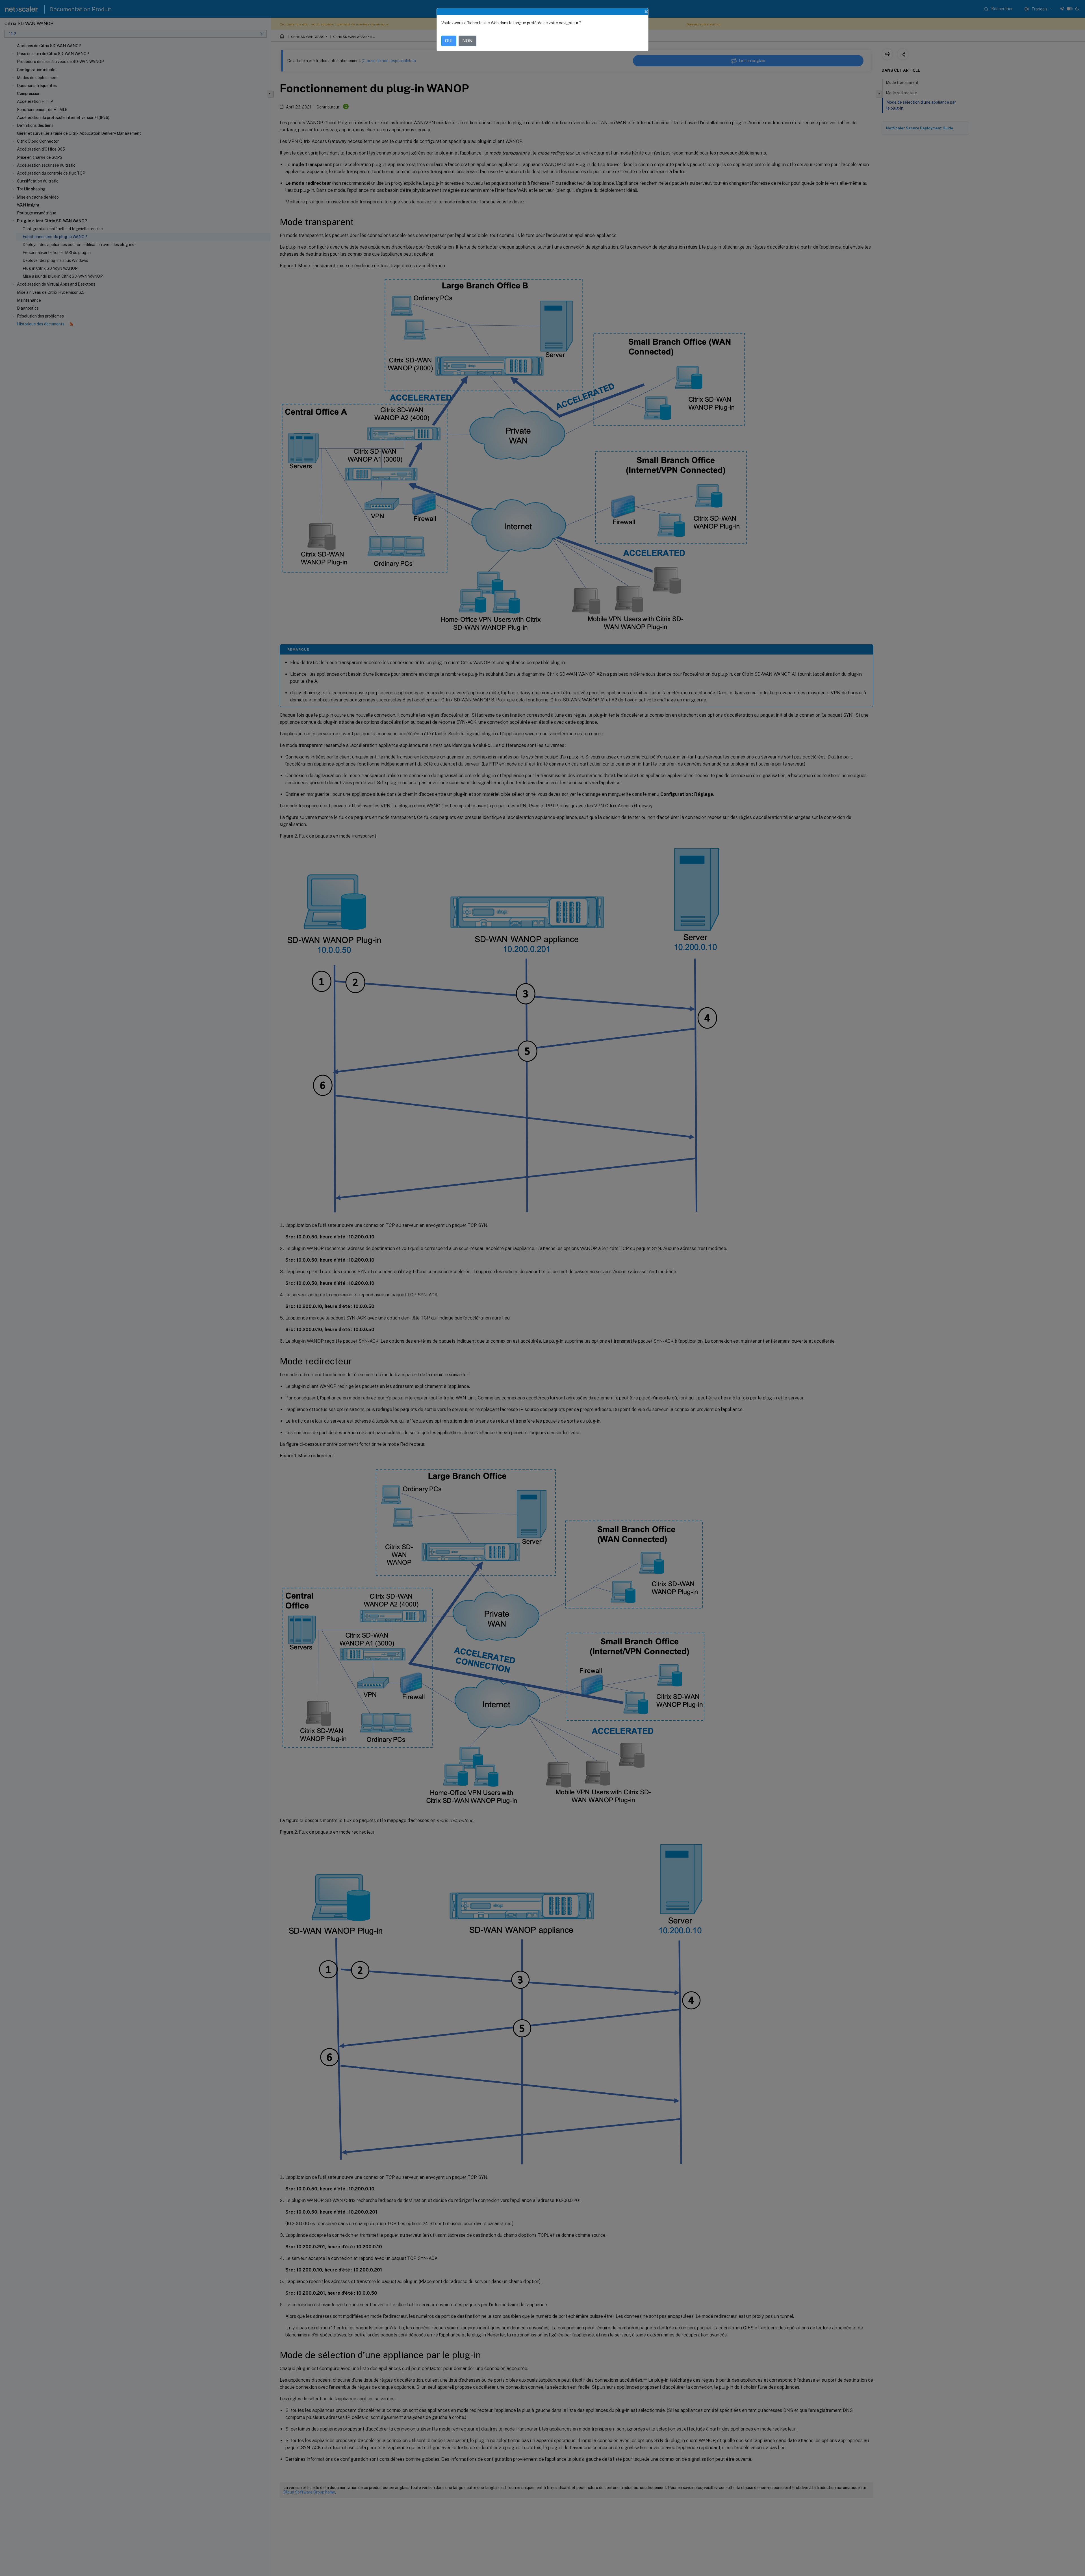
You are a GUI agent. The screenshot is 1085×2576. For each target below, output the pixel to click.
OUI (449, 41)
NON (467, 41)
